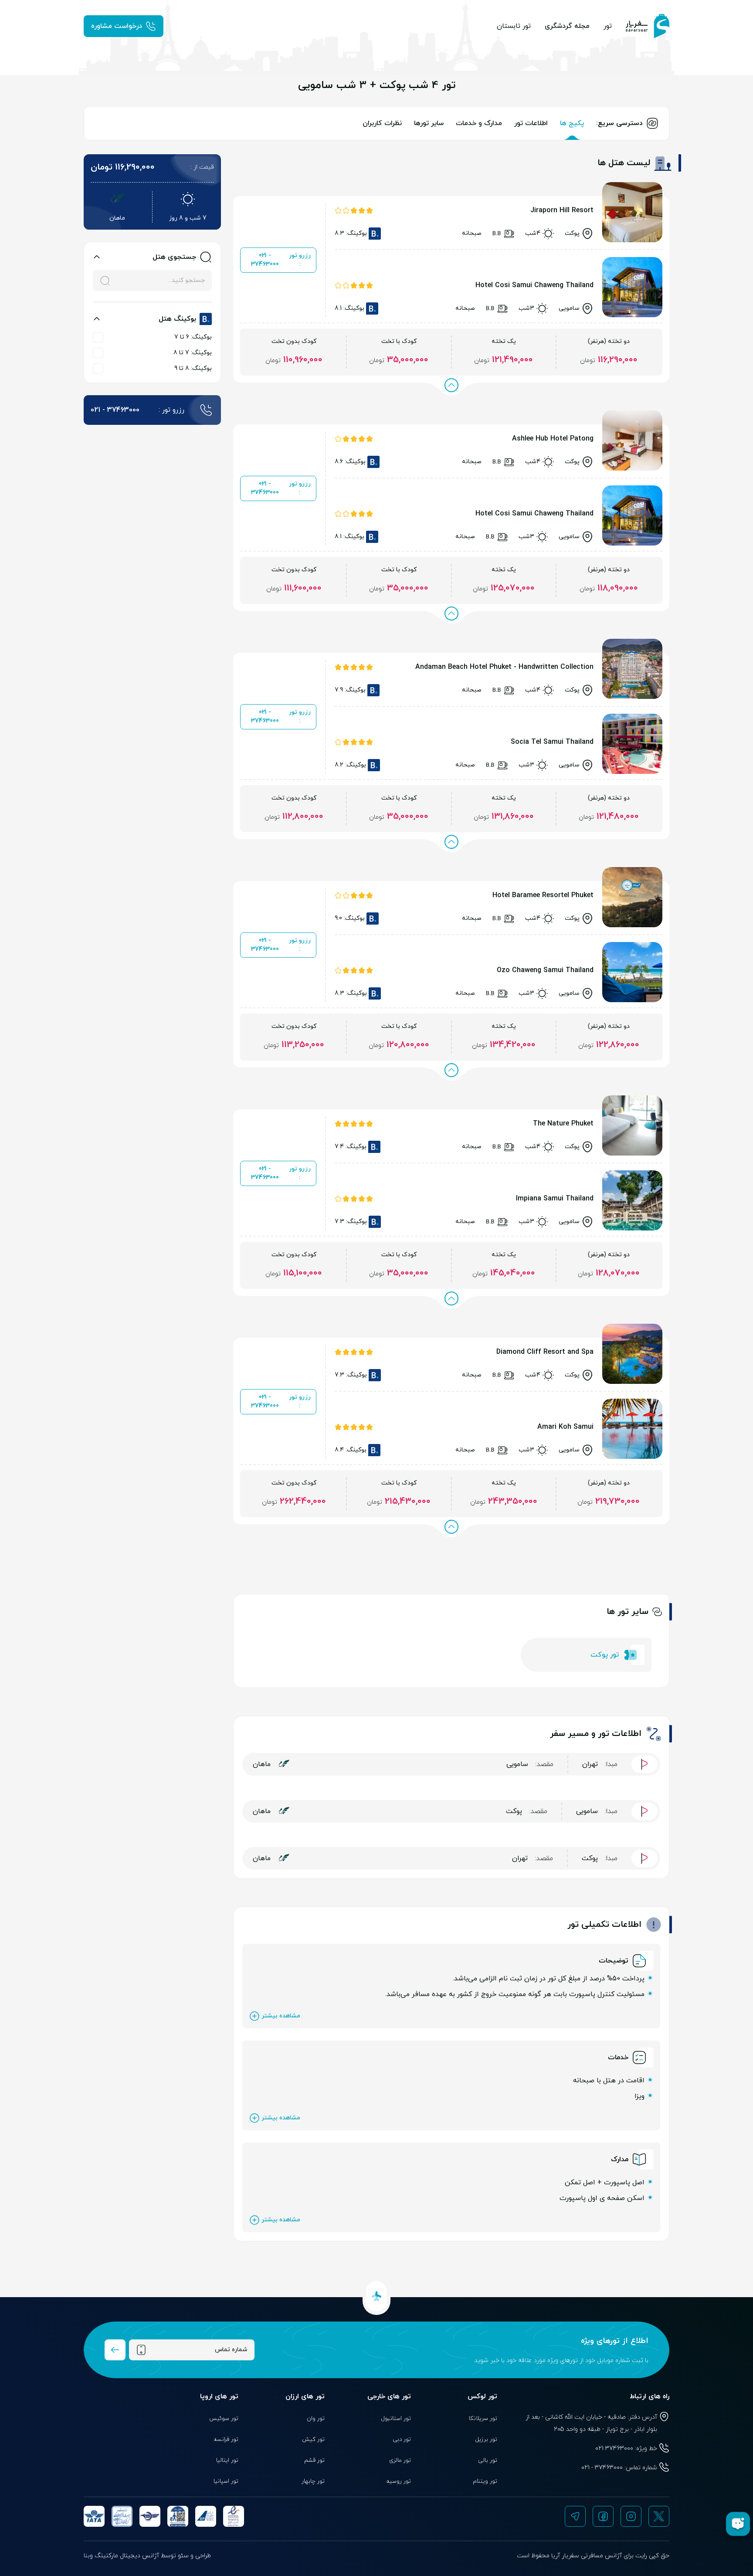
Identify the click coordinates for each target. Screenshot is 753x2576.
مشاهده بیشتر (281, 2016)
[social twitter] (659, 2516)
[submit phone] (115, 2350)
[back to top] (376, 2296)
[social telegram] (575, 2516)
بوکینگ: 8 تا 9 (193, 368)
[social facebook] (603, 2516)
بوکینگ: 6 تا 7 (193, 337)
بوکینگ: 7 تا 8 (193, 353)
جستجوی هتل (174, 257)
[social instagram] (631, 2516)
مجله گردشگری (567, 26)
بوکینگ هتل (177, 319)
